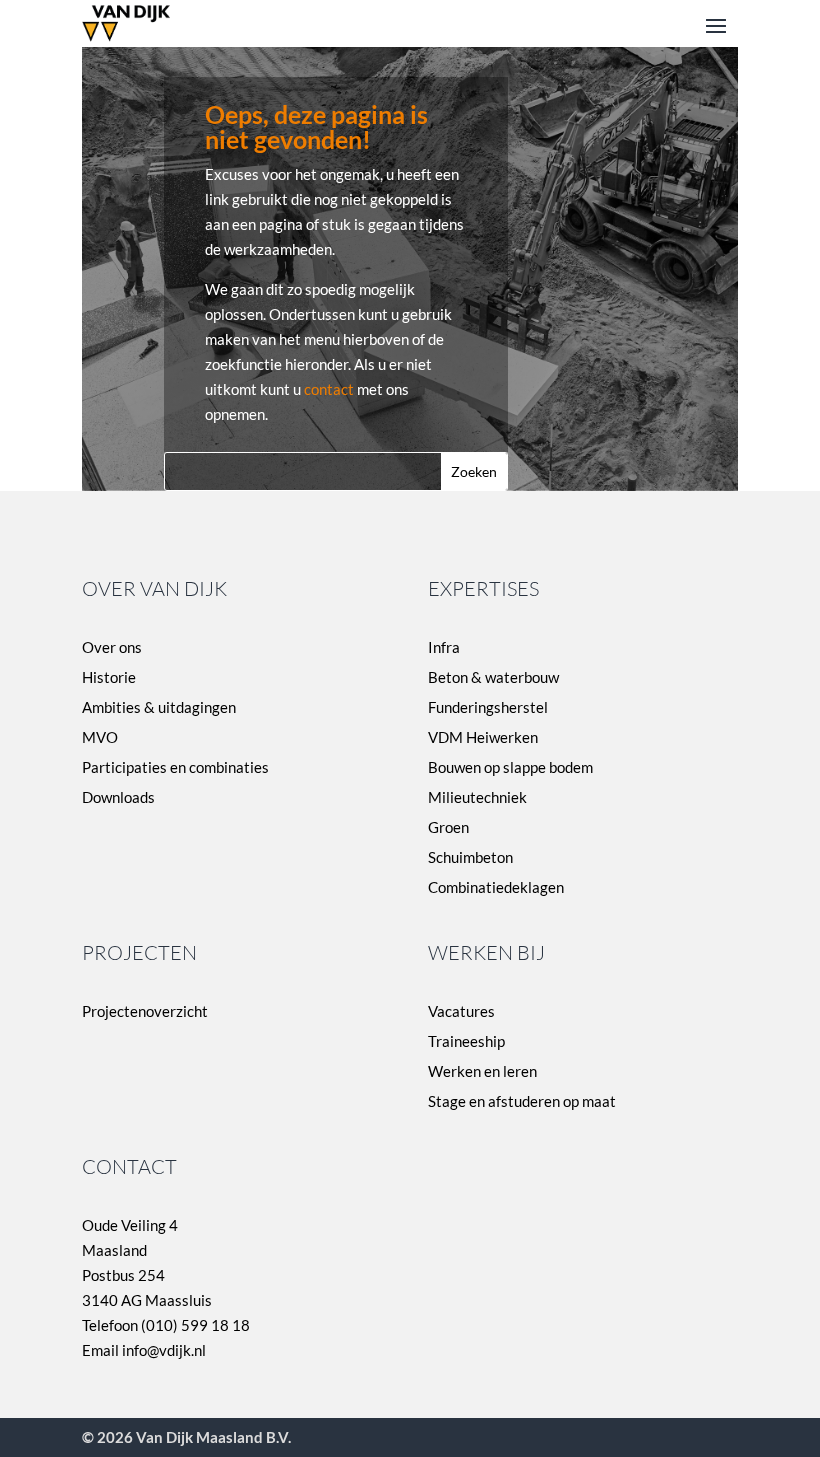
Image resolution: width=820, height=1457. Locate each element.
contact (329, 389)
